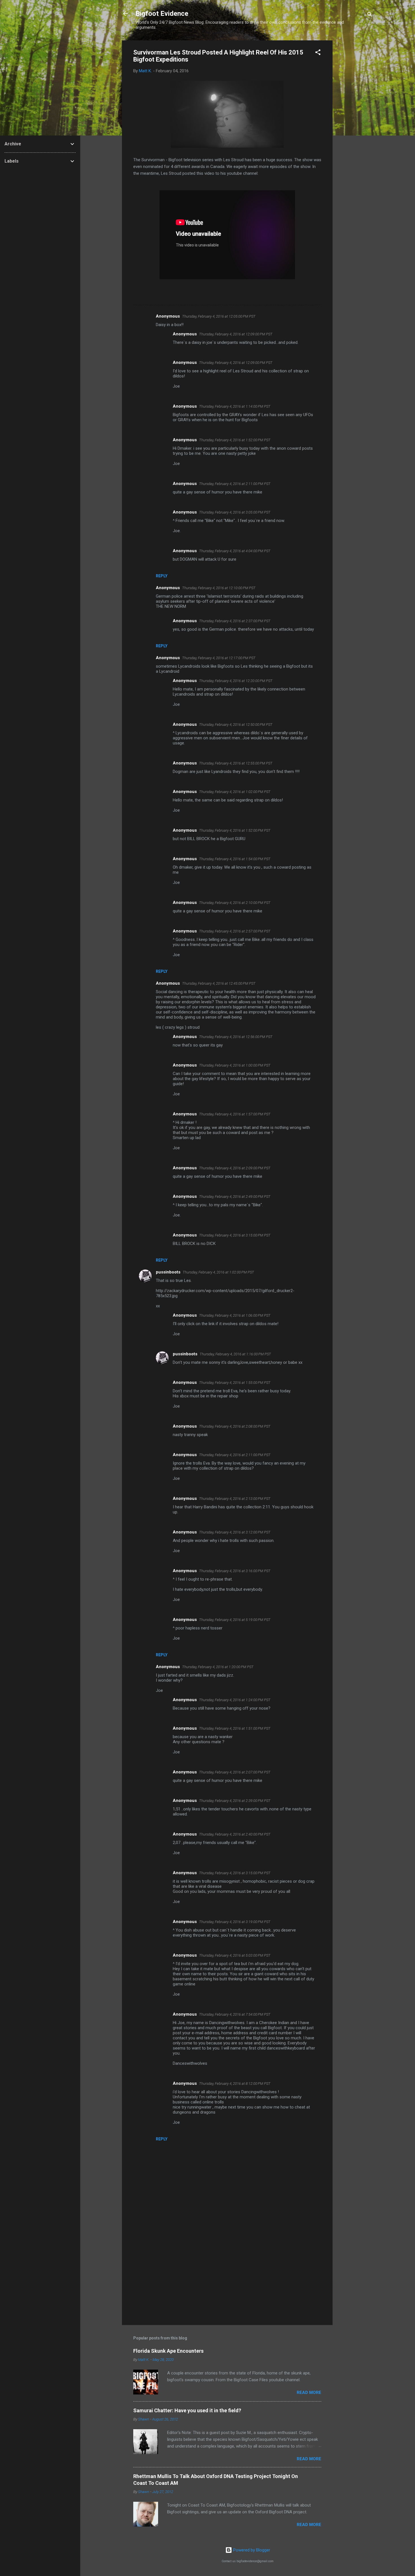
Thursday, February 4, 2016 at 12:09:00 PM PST (236, 334)
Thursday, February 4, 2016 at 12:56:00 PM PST (236, 1037)
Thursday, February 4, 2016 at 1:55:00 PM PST (235, 1383)
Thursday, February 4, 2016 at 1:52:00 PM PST (235, 440)
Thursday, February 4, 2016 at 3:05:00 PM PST (235, 512)
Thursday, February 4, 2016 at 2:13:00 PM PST (235, 1499)
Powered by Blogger (251, 2550)
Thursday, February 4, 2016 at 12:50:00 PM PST (236, 725)
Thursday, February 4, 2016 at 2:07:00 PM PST (235, 1772)
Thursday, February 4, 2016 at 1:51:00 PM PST (235, 1728)
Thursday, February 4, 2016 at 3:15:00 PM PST (235, 1235)
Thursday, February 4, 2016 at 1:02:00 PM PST (235, 792)
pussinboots (168, 1272)
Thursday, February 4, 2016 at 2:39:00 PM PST (235, 1801)
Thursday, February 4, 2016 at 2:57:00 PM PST (235, 931)
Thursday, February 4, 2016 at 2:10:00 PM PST (235, 903)
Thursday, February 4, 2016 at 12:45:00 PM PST (219, 983)
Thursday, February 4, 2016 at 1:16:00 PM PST (235, 1354)
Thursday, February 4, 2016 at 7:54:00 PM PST (235, 2014)
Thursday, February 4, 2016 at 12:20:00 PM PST (236, 681)
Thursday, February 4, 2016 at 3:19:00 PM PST (235, 1922)
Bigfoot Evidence (162, 14)
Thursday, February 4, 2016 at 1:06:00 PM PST (235, 1315)
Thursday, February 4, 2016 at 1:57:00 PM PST (235, 1114)
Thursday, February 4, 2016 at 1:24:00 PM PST (235, 1700)
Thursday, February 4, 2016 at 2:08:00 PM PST (235, 1426)
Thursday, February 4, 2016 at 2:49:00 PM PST (235, 1197)
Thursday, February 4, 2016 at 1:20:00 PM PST (218, 1667)
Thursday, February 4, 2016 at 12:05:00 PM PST (219, 316)
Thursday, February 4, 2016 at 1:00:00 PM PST (235, 1065)
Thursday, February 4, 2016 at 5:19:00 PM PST (235, 1620)
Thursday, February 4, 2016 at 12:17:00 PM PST (219, 658)
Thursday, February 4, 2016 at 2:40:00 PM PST (235, 1834)
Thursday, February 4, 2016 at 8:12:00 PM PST (235, 2084)
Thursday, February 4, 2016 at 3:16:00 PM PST (235, 1571)
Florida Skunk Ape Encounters (168, 2351)
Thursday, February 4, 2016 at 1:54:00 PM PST (235, 859)
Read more (309, 2393)
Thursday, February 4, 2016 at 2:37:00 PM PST (235, 621)
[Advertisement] (355, 125)
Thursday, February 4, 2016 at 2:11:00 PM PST (235, 484)
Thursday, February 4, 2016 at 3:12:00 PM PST (235, 1532)
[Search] (370, 15)
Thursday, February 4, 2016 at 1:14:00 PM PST (235, 406)
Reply (162, 576)
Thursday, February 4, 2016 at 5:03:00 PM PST (235, 1955)
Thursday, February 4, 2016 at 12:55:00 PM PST (236, 763)
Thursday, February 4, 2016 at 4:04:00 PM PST (235, 551)
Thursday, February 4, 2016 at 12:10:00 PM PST (219, 588)
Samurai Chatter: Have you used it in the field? (187, 2410)
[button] (318, 53)
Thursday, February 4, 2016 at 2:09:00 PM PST (235, 1168)
